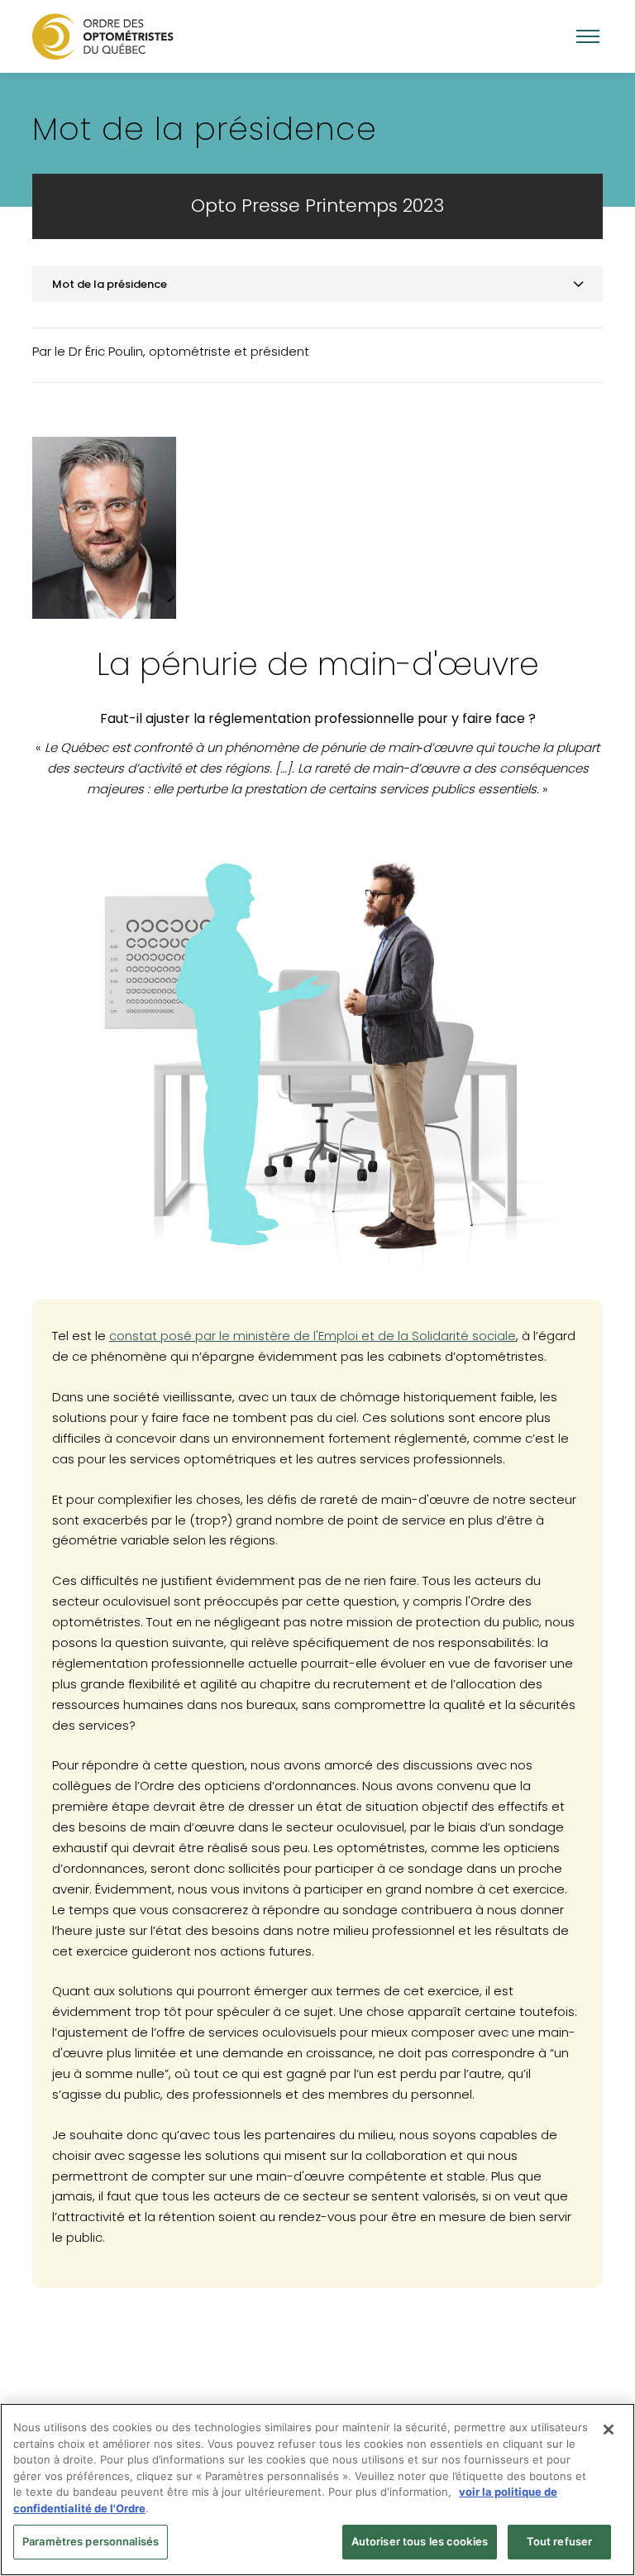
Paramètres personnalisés (91, 2541)
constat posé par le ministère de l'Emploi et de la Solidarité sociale (313, 1336)
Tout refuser (560, 2541)
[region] (317, 2490)
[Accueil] (103, 36)
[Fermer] (609, 2430)
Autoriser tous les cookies (420, 2541)
